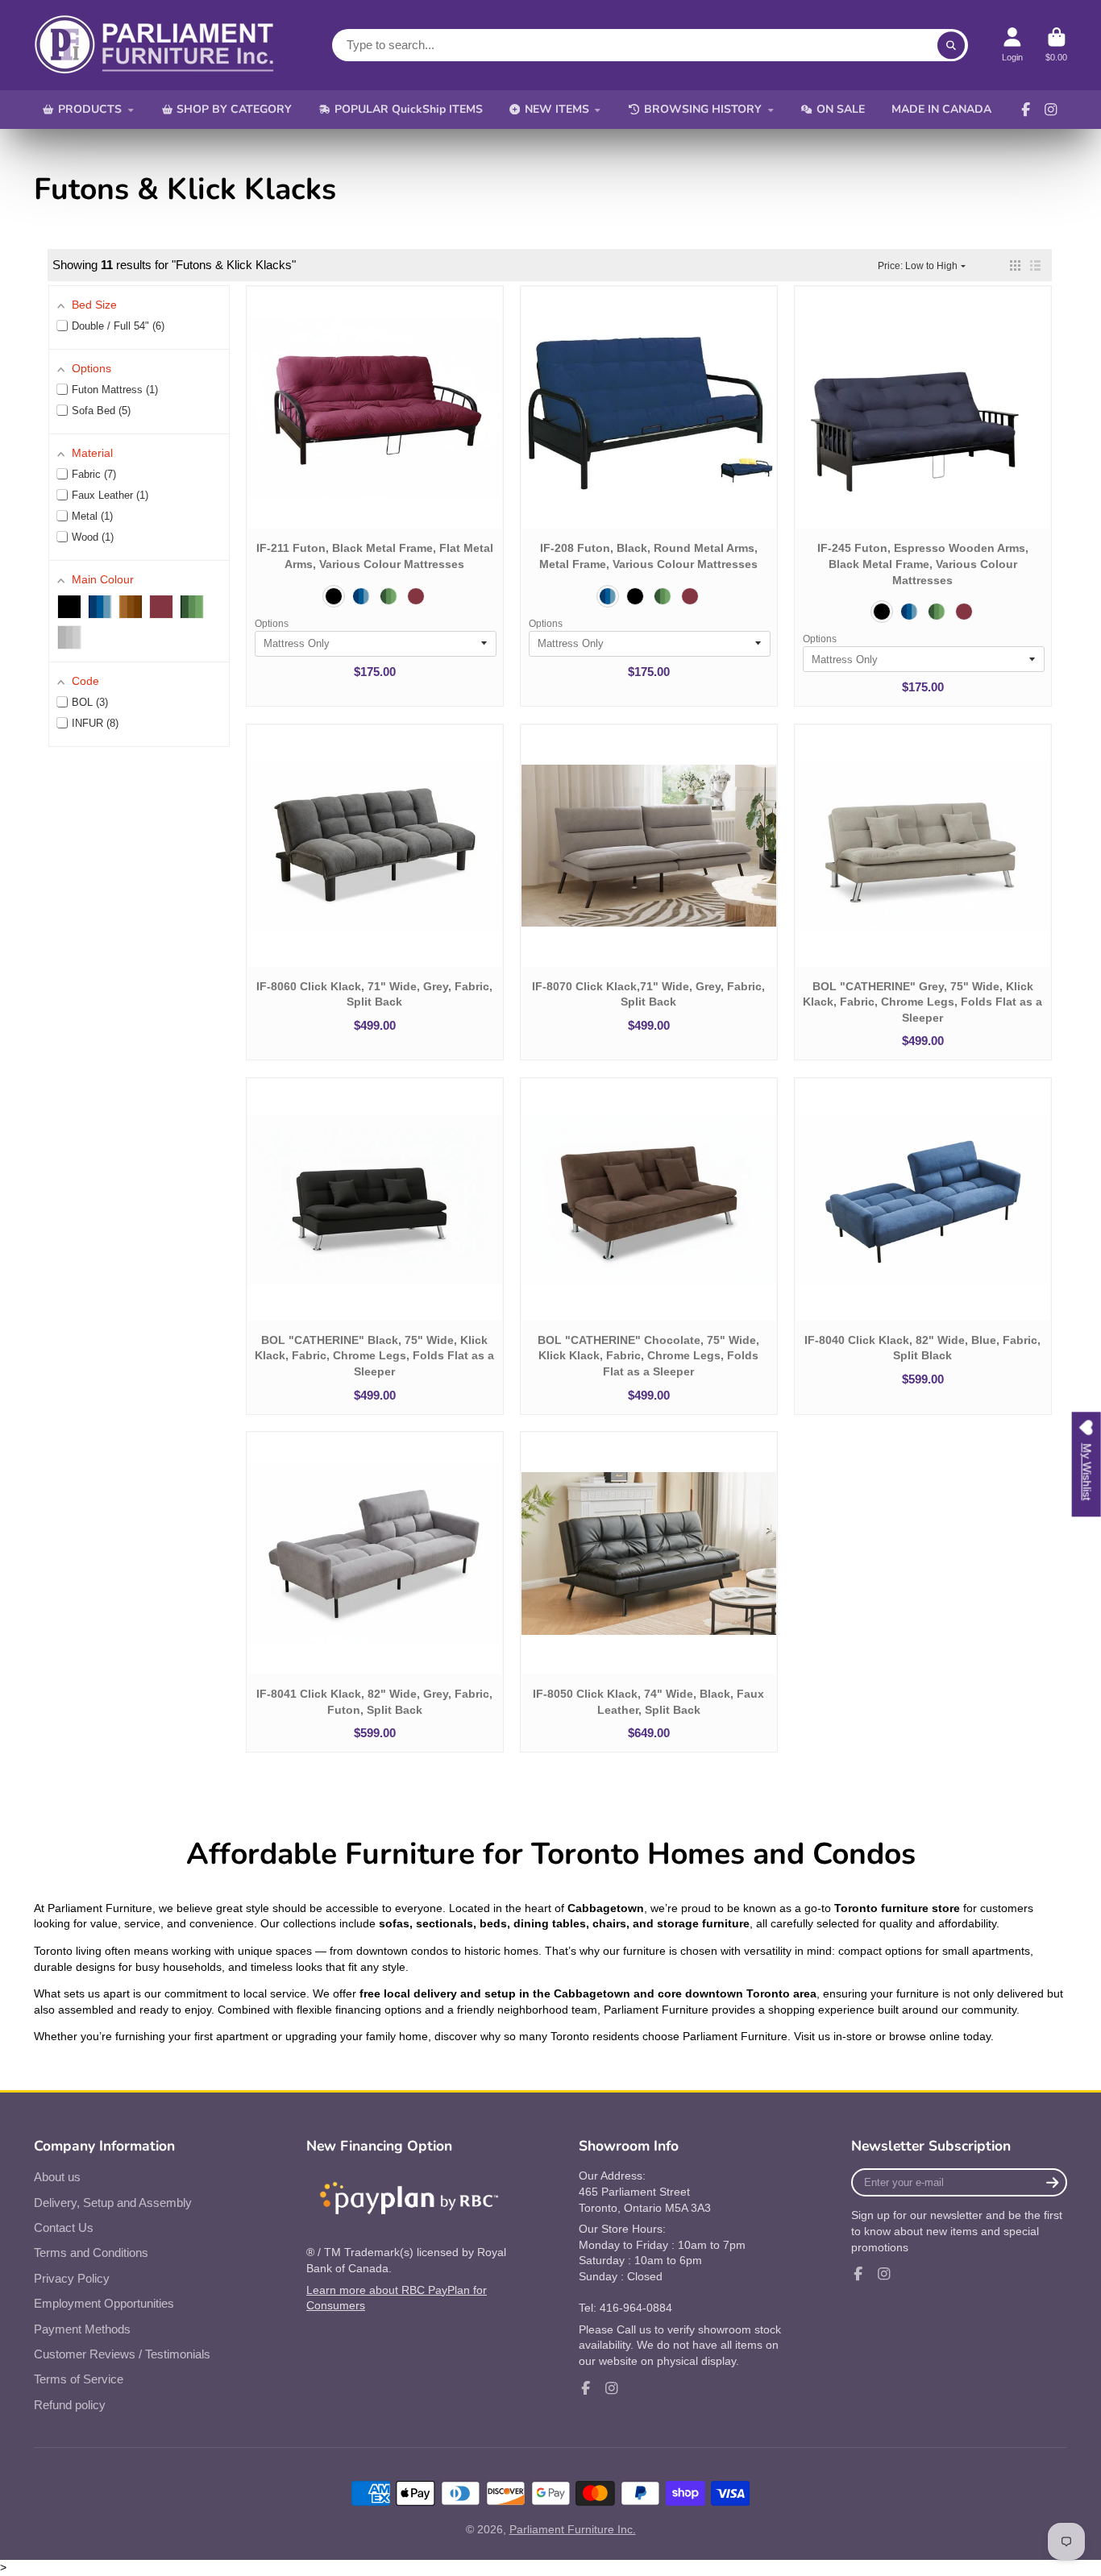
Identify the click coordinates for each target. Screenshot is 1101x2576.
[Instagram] (1051, 110)
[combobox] (650, 45)
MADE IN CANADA (941, 109)
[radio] (334, 596)
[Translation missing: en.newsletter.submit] (1052, 2182)
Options (272, 624)
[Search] (951, 45)
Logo (155, 45)
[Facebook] (1026, 110)
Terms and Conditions (91, 2252)
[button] (1015, 265)
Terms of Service (79, 2379)
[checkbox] (69, 607)
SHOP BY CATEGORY (234, 109)
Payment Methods (82, 2329)
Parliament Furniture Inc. (573, 2529)
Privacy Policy (72, 2278)
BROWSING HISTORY (703, 109)
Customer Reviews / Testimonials (122, 2354)
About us (57, 2177)
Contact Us (64, 2228)
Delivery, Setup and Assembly (113, 2203)
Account (1012, 45)
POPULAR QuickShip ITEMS (409, 109)
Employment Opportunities (104, 2303)
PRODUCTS (90, 109)
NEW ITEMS (557, 109)
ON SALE (841, 109)
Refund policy (70, 2405)
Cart (1056, 45)
